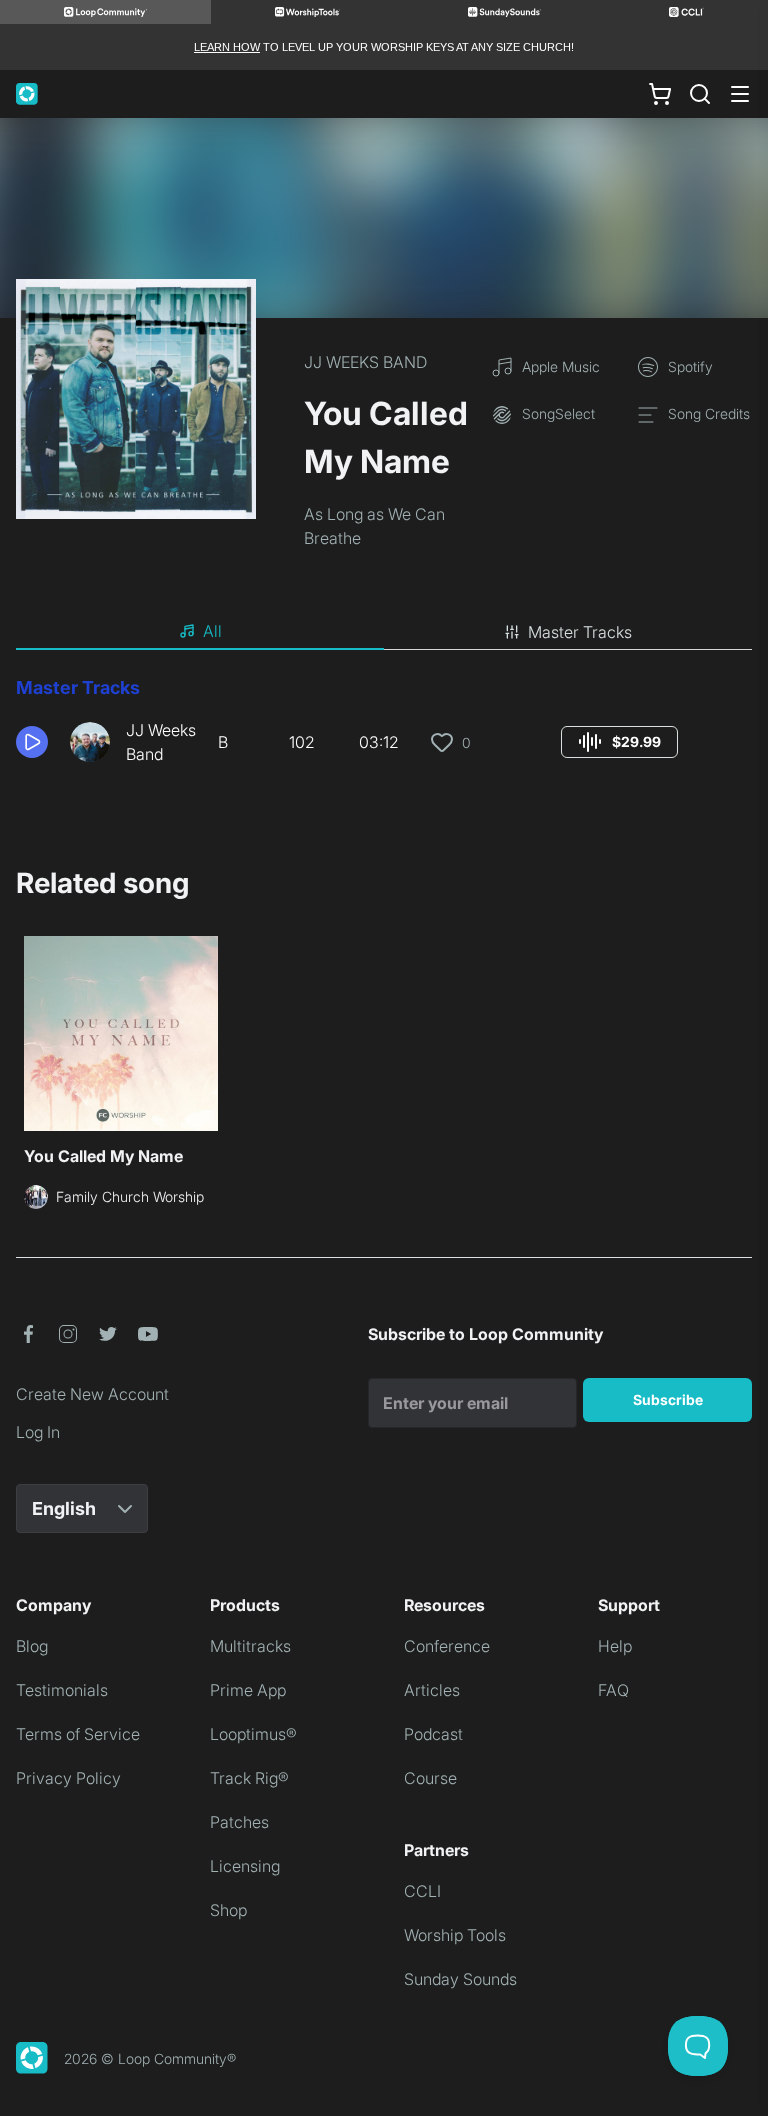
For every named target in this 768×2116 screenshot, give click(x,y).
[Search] (700, 94)
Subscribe (668, 1399)
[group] (619, 742)
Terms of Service (78, 1734)
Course (430, 1778)
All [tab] (212, 631)
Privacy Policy (68, 1778)
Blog (32, 1646)
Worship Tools (455, 1935)
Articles (432, 1690)
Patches (239, 1822)
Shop (228, 1910)
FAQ (613, 1690)
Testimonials (62, 1690)
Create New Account (92, 1394)
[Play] (32, 742)
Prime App (248, 1690)
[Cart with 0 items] (660, 94)
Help (615, 1646)
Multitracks (250, 1646)
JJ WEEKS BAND (365, 362)
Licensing (245, 1866)
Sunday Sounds (460, 1979)
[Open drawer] (740, 94)
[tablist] (384, 632)
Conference (447, 1646)
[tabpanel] (384, 728)
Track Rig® (249, 1778)
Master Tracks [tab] (580, 632)
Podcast (433, 1734)
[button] (35, 742)
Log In (38, 1432)
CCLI (422, 1891)
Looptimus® (253, 1734)
